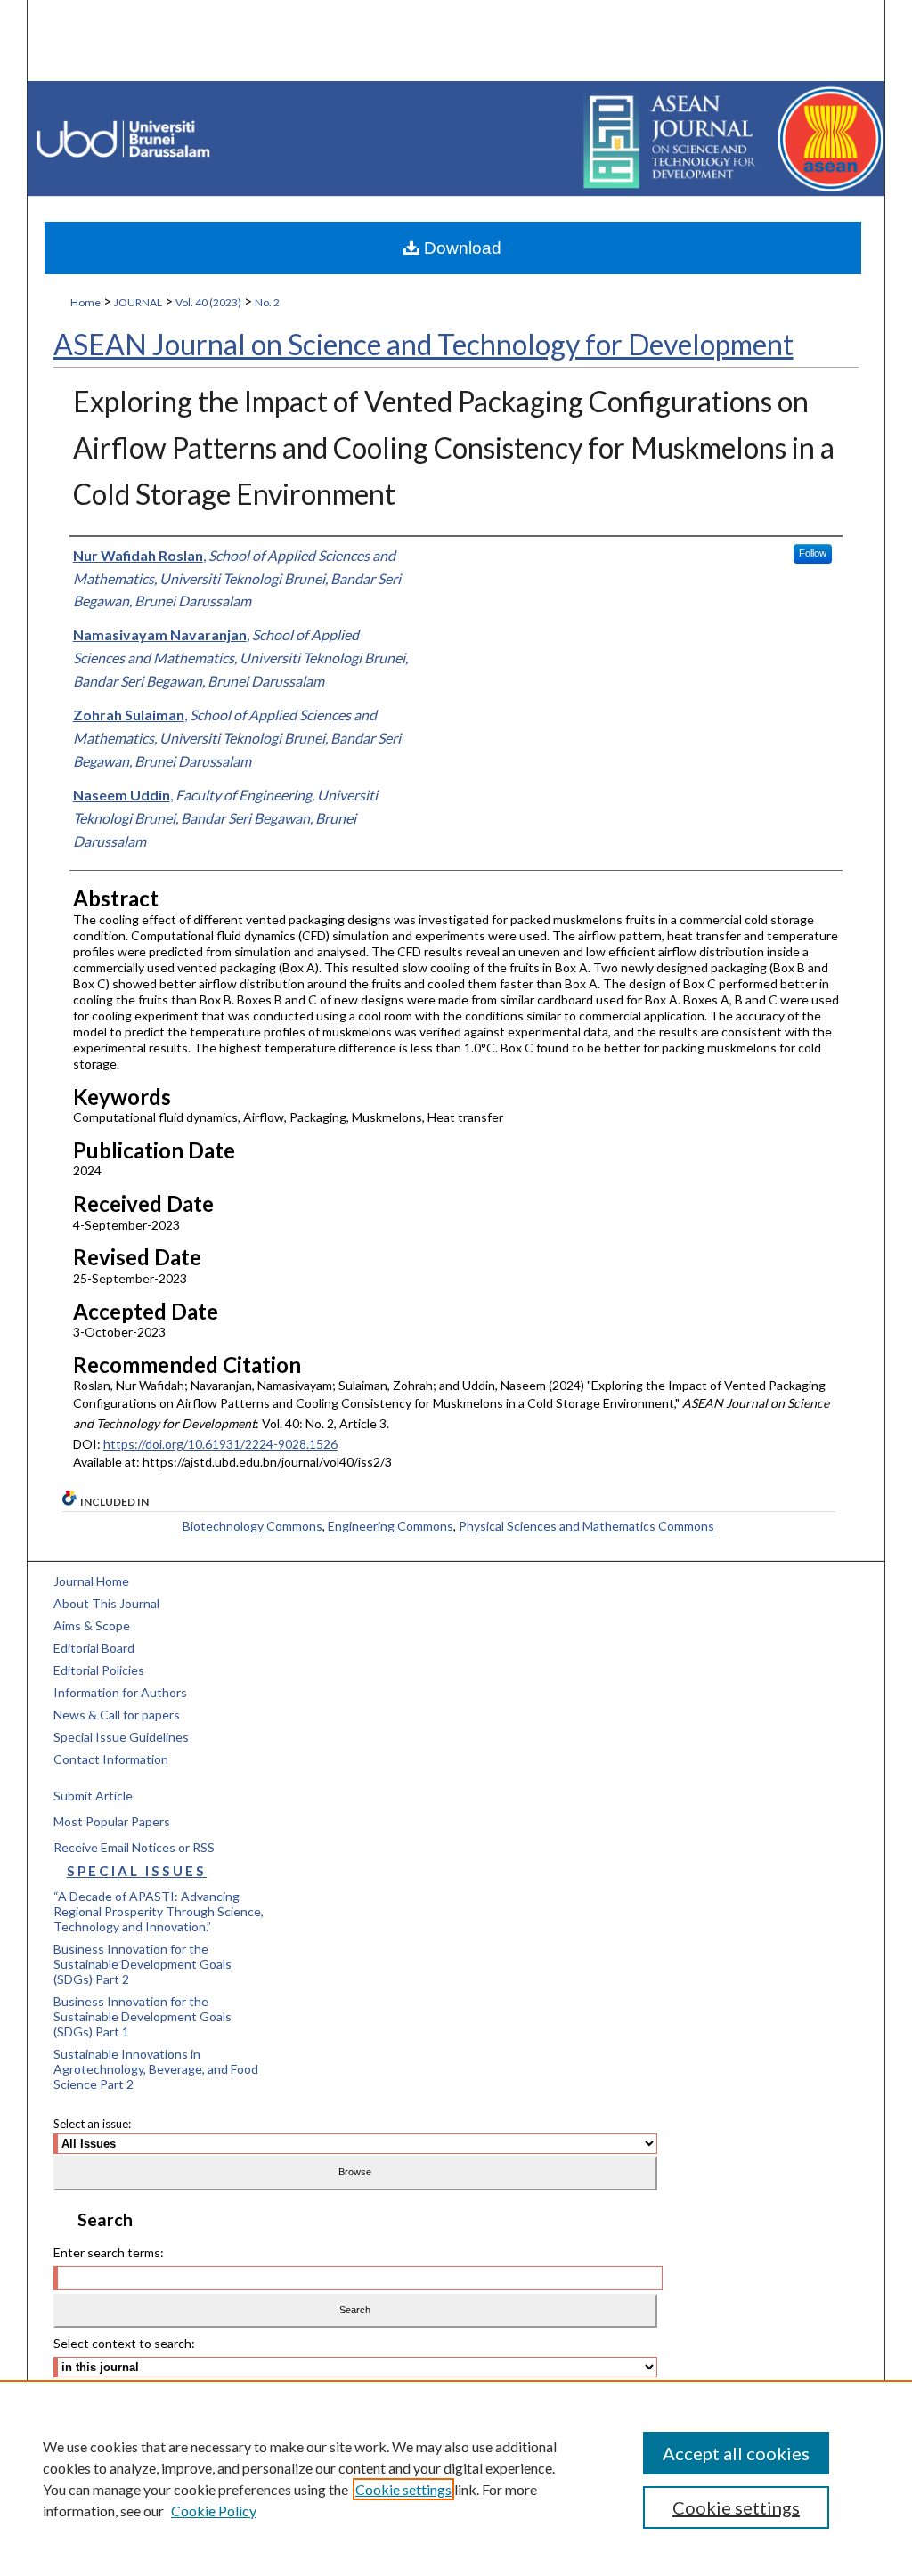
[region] (456, 2478)
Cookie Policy (214, 2511)
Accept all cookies (736, 2453)
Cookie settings (403, 2489)
